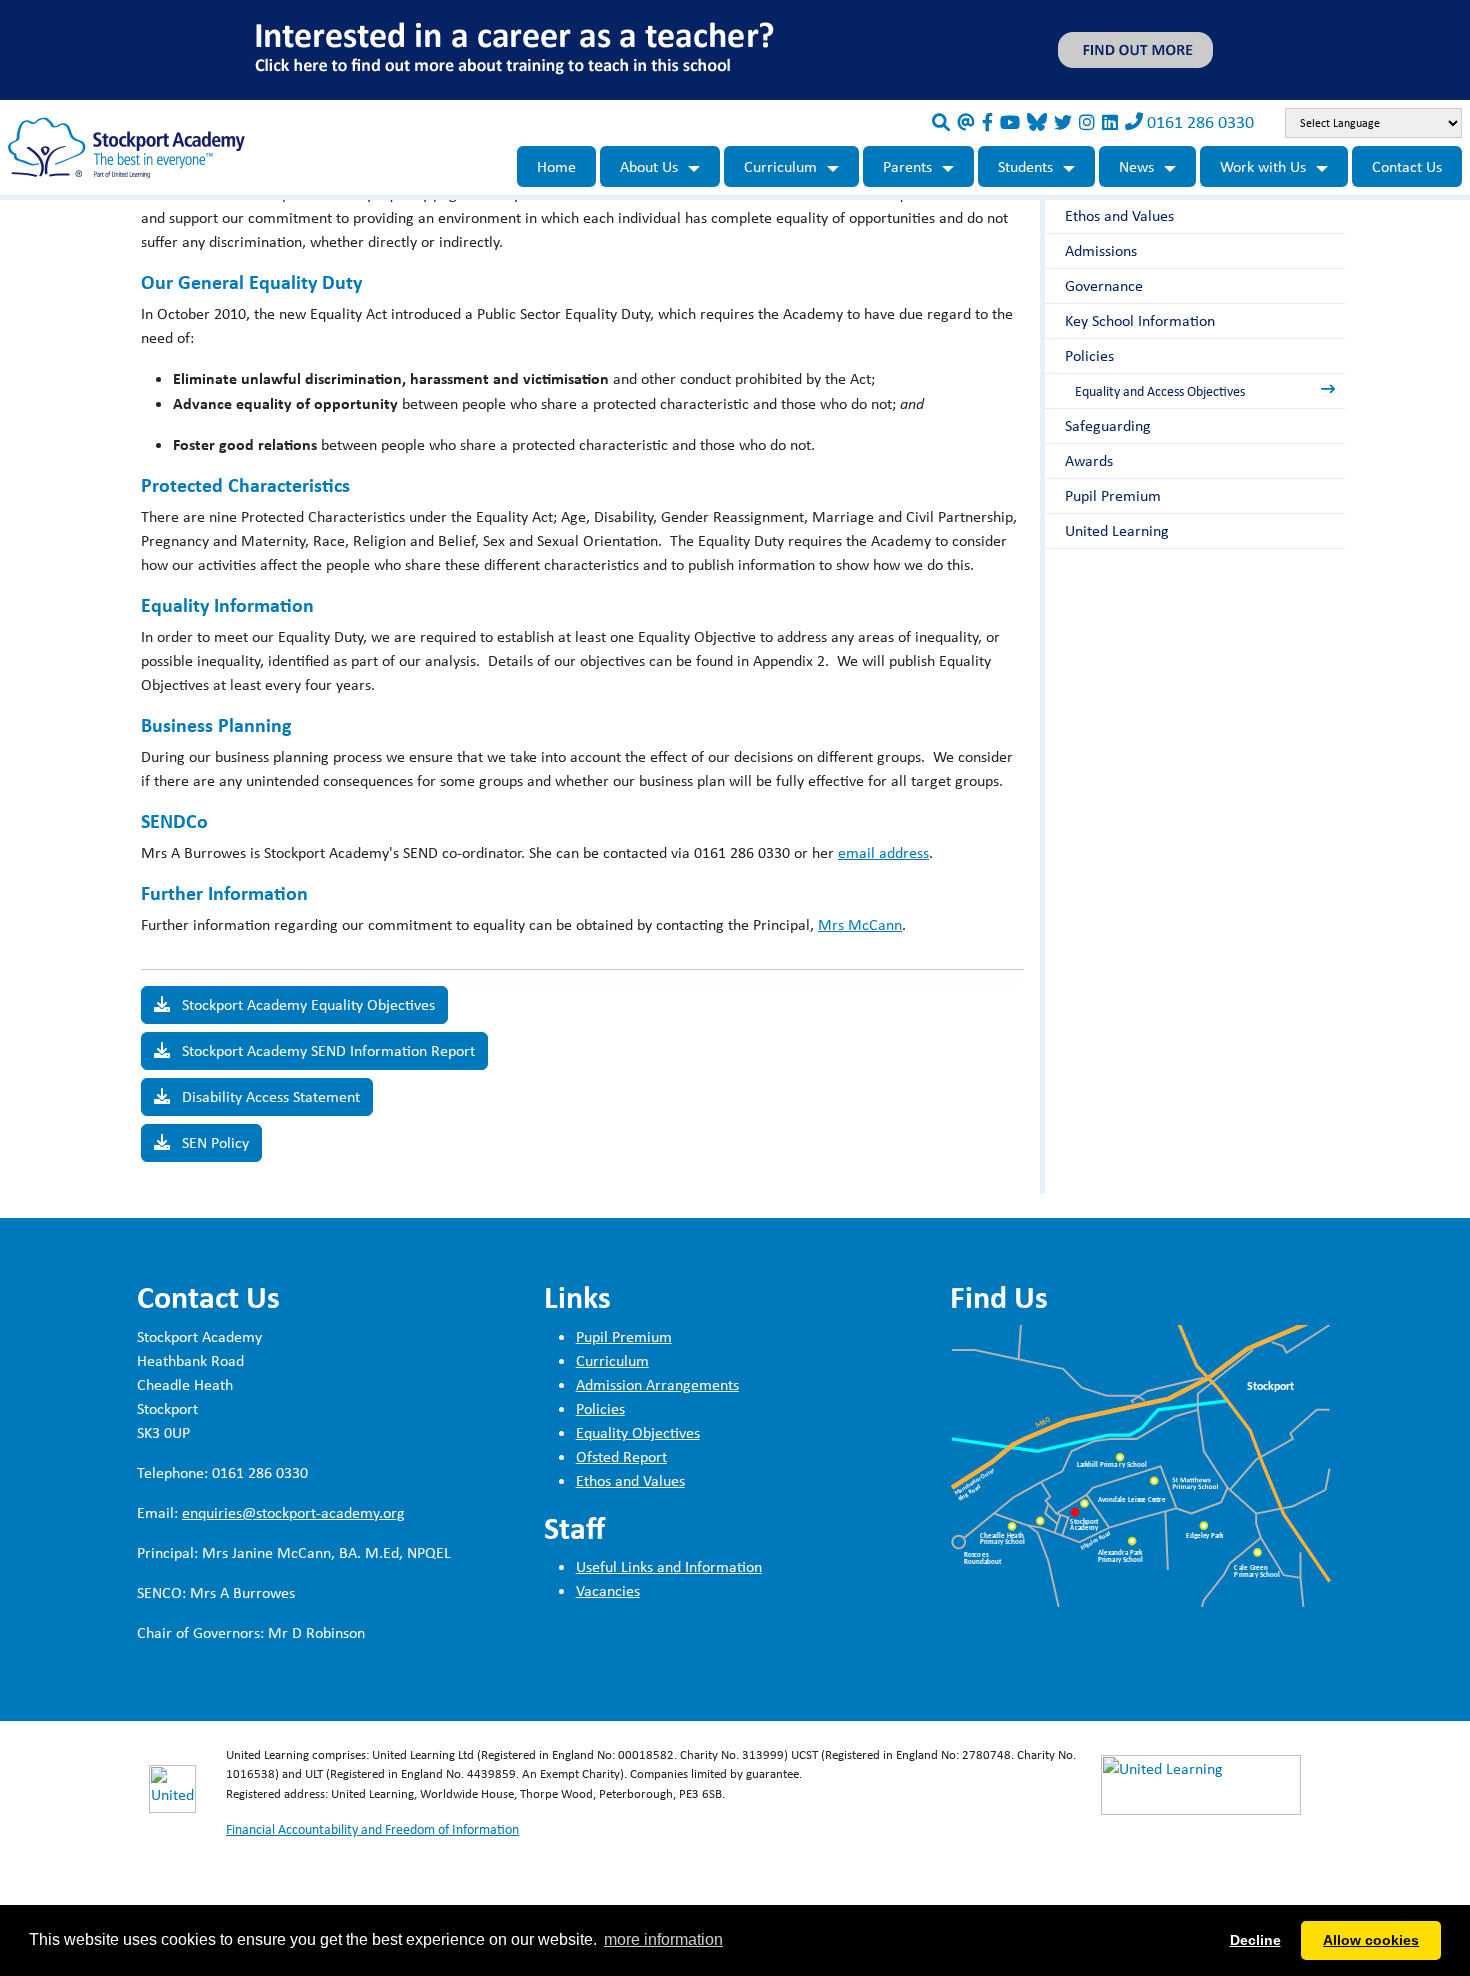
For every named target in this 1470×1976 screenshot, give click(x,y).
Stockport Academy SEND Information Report (326, 1050)
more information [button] (663, 1939)
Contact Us (1407, 166)
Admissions (1101, 250)
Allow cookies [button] (1371, 1940)
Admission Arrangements (657, 1384)
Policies (1089, 355)
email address (883, 852)
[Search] (941, 122)
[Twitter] (1063, 122)
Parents (907, 166)
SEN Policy (213, 1142)
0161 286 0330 (1200, 121)
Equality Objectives (638, 1432)
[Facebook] (987, 122)
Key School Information (1140, 320)
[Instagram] (1087, 122)
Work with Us (1263, 166)
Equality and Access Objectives (1160, 391)
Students (1025, 166)
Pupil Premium (1113, 495)
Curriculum (780, 166)
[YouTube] (1010, 122)
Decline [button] (1255, 1940)
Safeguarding (1108, 425)
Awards (1089, 460)
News (1136, 166)
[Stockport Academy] (126, 146)
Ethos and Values (1119, 215)
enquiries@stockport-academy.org (293, 1512)
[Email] (966, 122)
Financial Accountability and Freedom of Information (372, 1829)
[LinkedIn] (1110, 122)
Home (556, 166)
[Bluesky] (1037, 122)
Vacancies (608, 1590)
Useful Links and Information (669, 1566)
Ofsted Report (621, 1456)
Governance (1104, 285)
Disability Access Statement (269, 1096)
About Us (649, 166)
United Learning (1117, 530)
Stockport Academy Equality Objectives (306, 1004)
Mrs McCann (860, 924)
